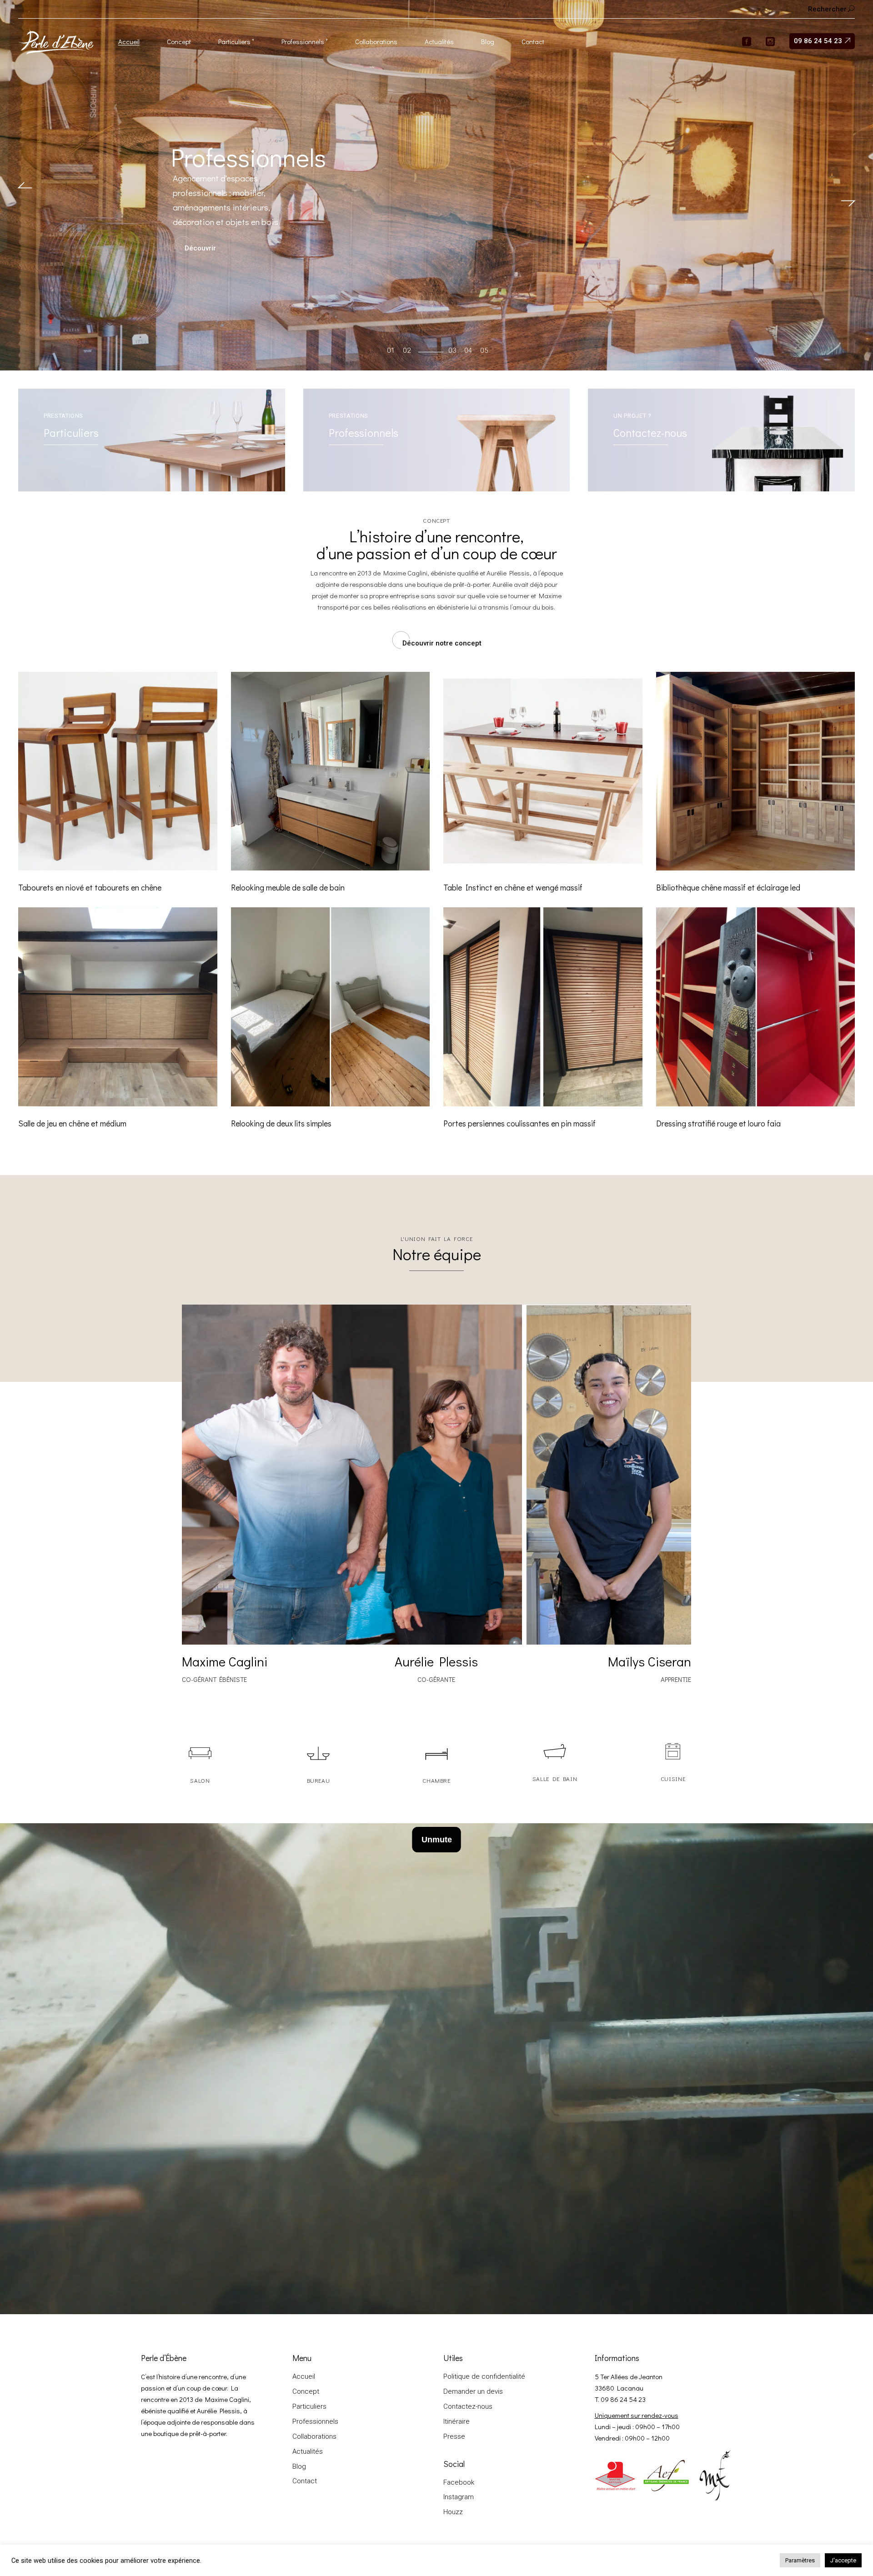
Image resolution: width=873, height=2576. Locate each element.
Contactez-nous (468, 2406)
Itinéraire (457, 2421)
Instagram (459, 2497)
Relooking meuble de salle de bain (288, 887)
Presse (454, 2436)
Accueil (304, 2376)
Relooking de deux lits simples (281, 1123)
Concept (306, 2391)
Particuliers (309, 2406)
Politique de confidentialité (484, 2376)
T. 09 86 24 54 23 (620, 2399)
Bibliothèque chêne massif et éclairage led (728, 887)
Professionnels (315, 2421)
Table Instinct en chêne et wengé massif (513, 887)
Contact (305, 2481)
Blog (299, 2466)
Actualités (308, 2451)
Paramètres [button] (800, 2560)
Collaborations (314, 2436)
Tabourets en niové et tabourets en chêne (90, 887)
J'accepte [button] (843, 2560)
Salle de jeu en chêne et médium (72, 1123)
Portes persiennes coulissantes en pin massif (519, 1123)
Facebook (459, 2482)
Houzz (453, 2512)
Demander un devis (473, 2391)
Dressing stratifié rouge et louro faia (718, 1123)
